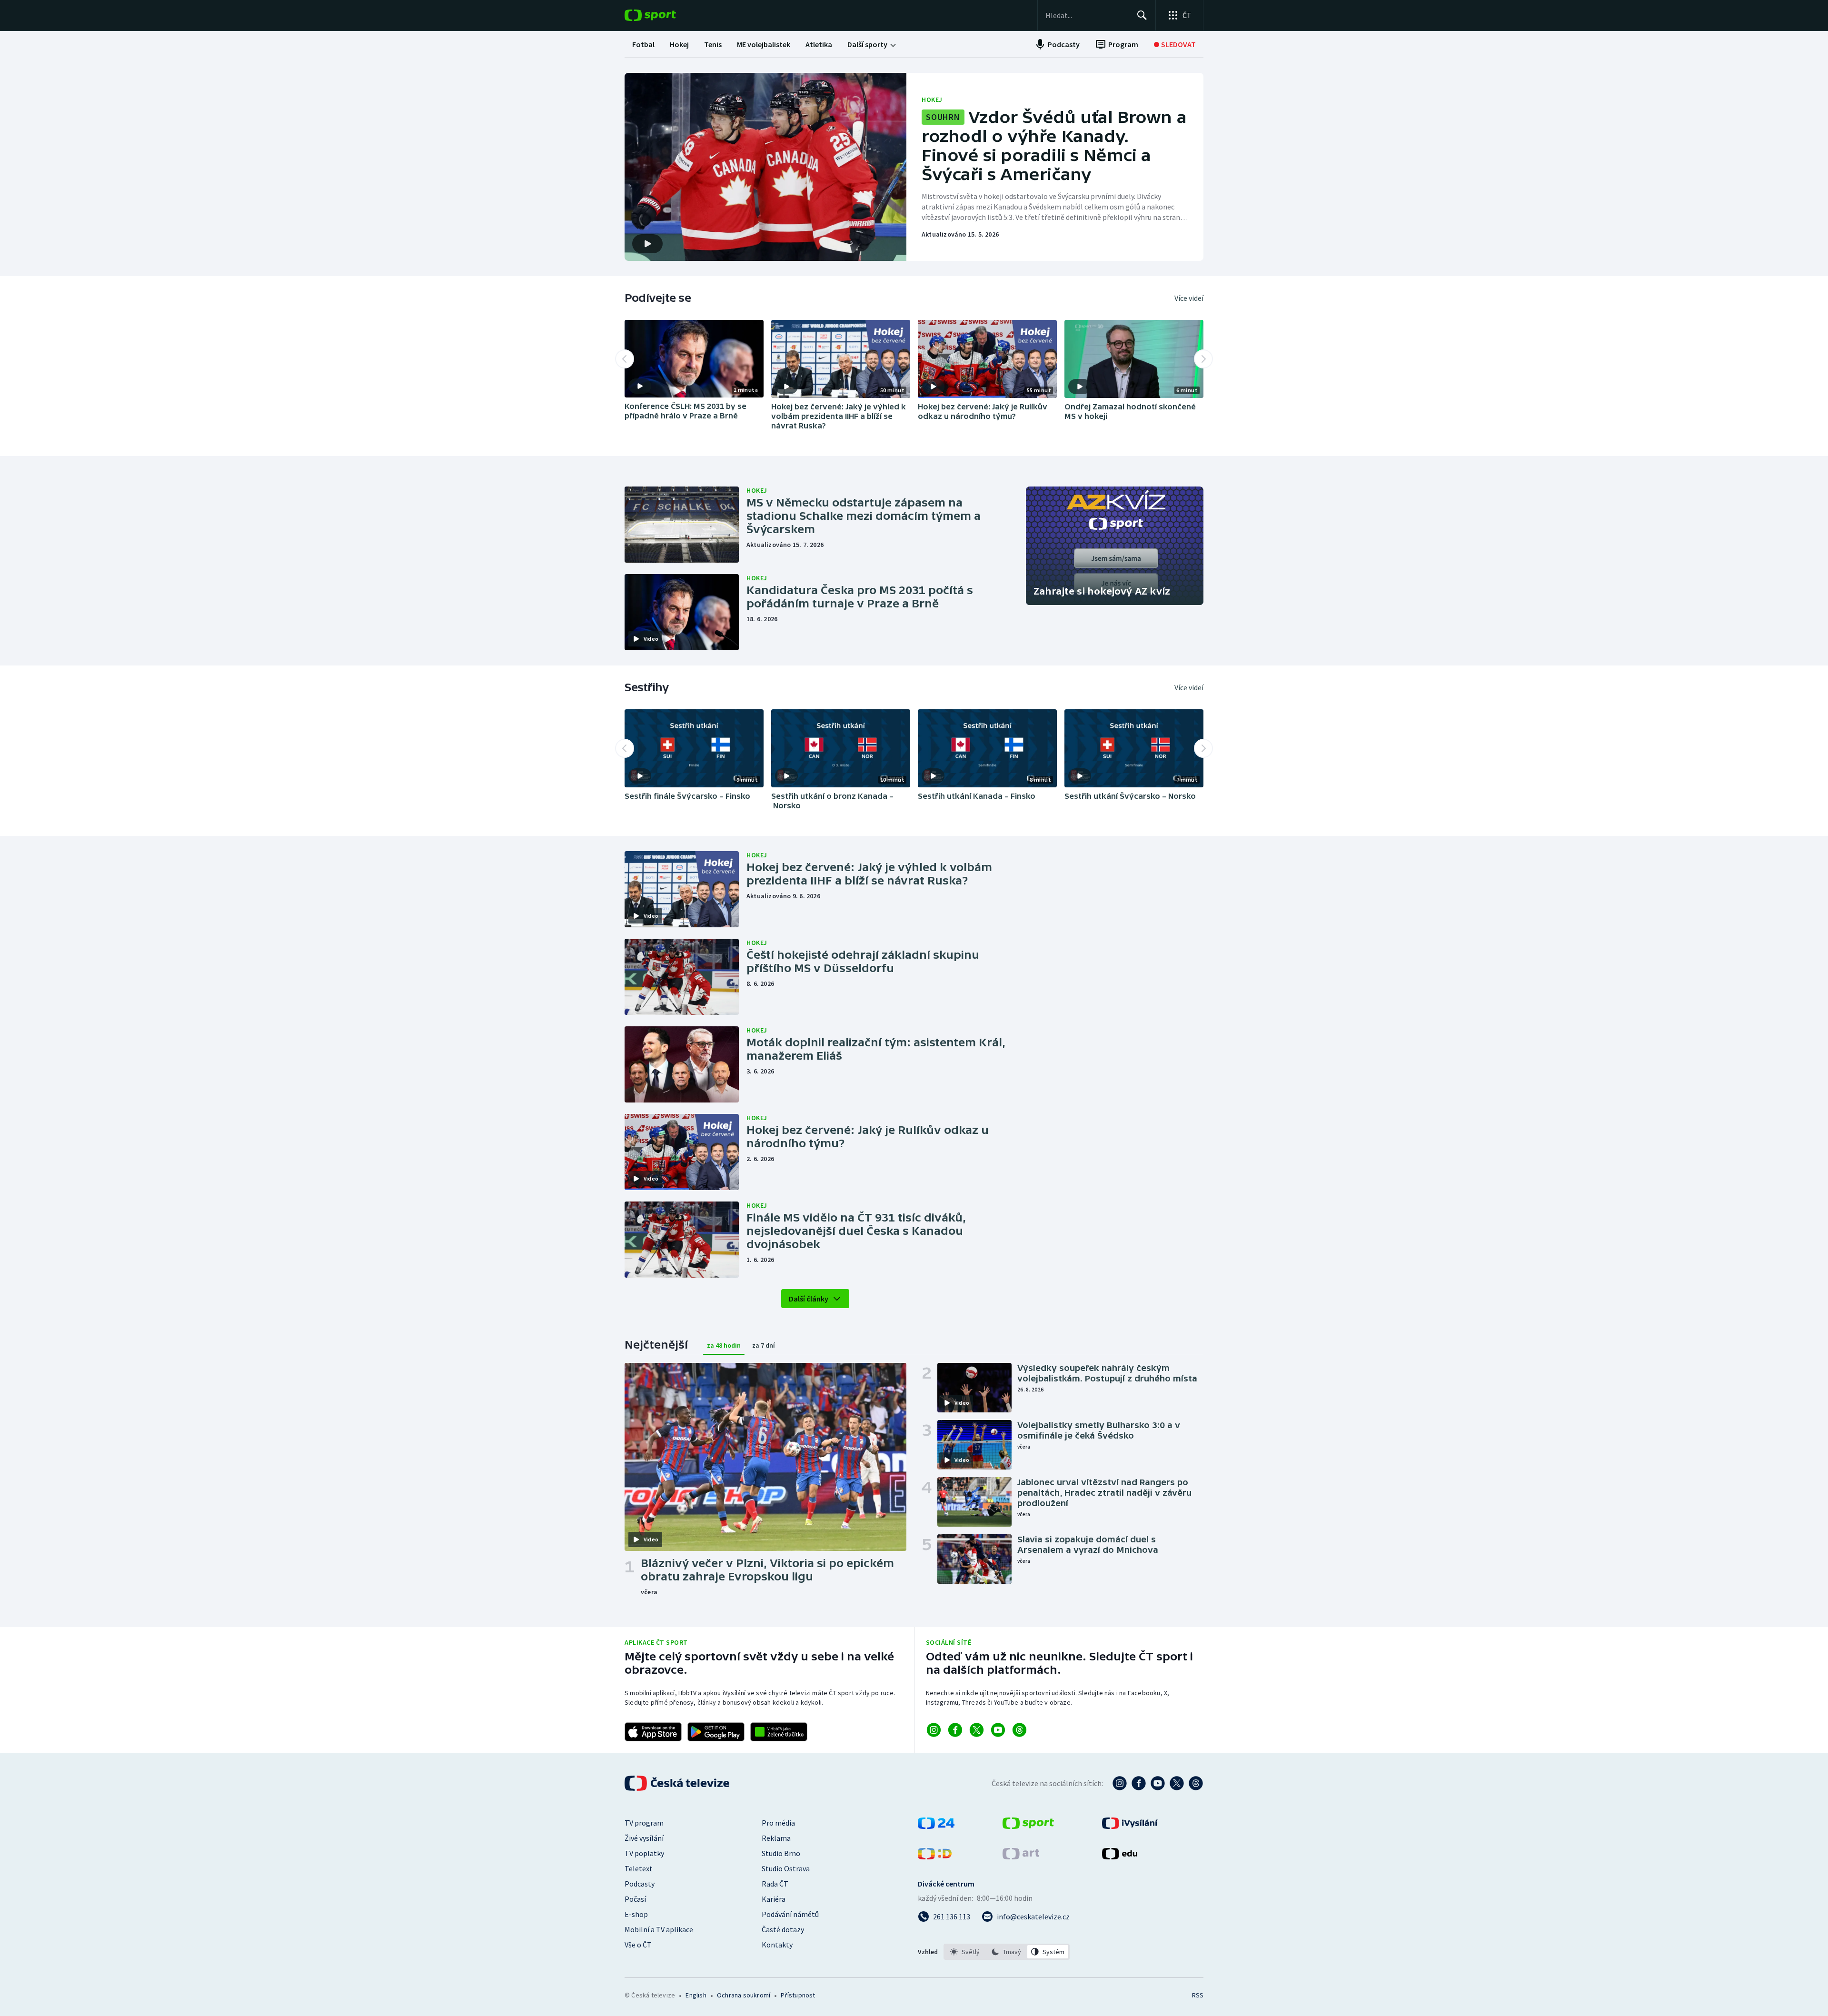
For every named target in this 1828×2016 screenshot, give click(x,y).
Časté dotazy (783, 1929)
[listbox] (1007, 1952)
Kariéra (774, 1899)
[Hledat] (1142, 15)
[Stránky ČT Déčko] (935, 1857)
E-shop (636, 1914)
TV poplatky (644, 1853)
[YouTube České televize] (1158, 1783)
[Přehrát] (640, 386)
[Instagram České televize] (1120, 1783)
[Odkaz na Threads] (1019, 1730)
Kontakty (777, 1945)
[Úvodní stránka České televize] (678, 1783)
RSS (1198, 1995)
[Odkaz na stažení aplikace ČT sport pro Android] (716, 1732)
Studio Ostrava (786, 1868)
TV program (644, 1823)
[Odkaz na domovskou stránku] (665, 15)
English (696, 1995)
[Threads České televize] (1196, 1783)
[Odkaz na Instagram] (934, 1730)
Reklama (776, 1838)
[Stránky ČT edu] (1120, 1857)
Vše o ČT (638, 1945)
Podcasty (640, 1884)
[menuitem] (643, 44)
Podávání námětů (790, 1914)
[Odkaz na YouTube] (998, 1730)
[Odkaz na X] (977, 1730)
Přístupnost (798, 1995)
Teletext (639, 1868)
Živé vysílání (644, 1838)
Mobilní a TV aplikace (659, 1929)
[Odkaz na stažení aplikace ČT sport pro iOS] (653, 1732)
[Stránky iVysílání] (1130, 1826)
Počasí (635, 1899)
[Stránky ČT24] (936, 1826)
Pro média (778, 1823)
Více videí (1189, 298)
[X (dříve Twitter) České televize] (1177, 1783)
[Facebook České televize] (1139, 1783)
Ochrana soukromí (744, 1995)
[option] (965, 1952)
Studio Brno (781, 1853)
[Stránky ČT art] (1021, 1857)
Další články (809, 1299)
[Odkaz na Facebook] (955, 1730)
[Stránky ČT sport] (1028, 1826)
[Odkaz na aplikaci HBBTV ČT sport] (779, 1732)
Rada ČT (775, 1884)
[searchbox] (1087, 15)
